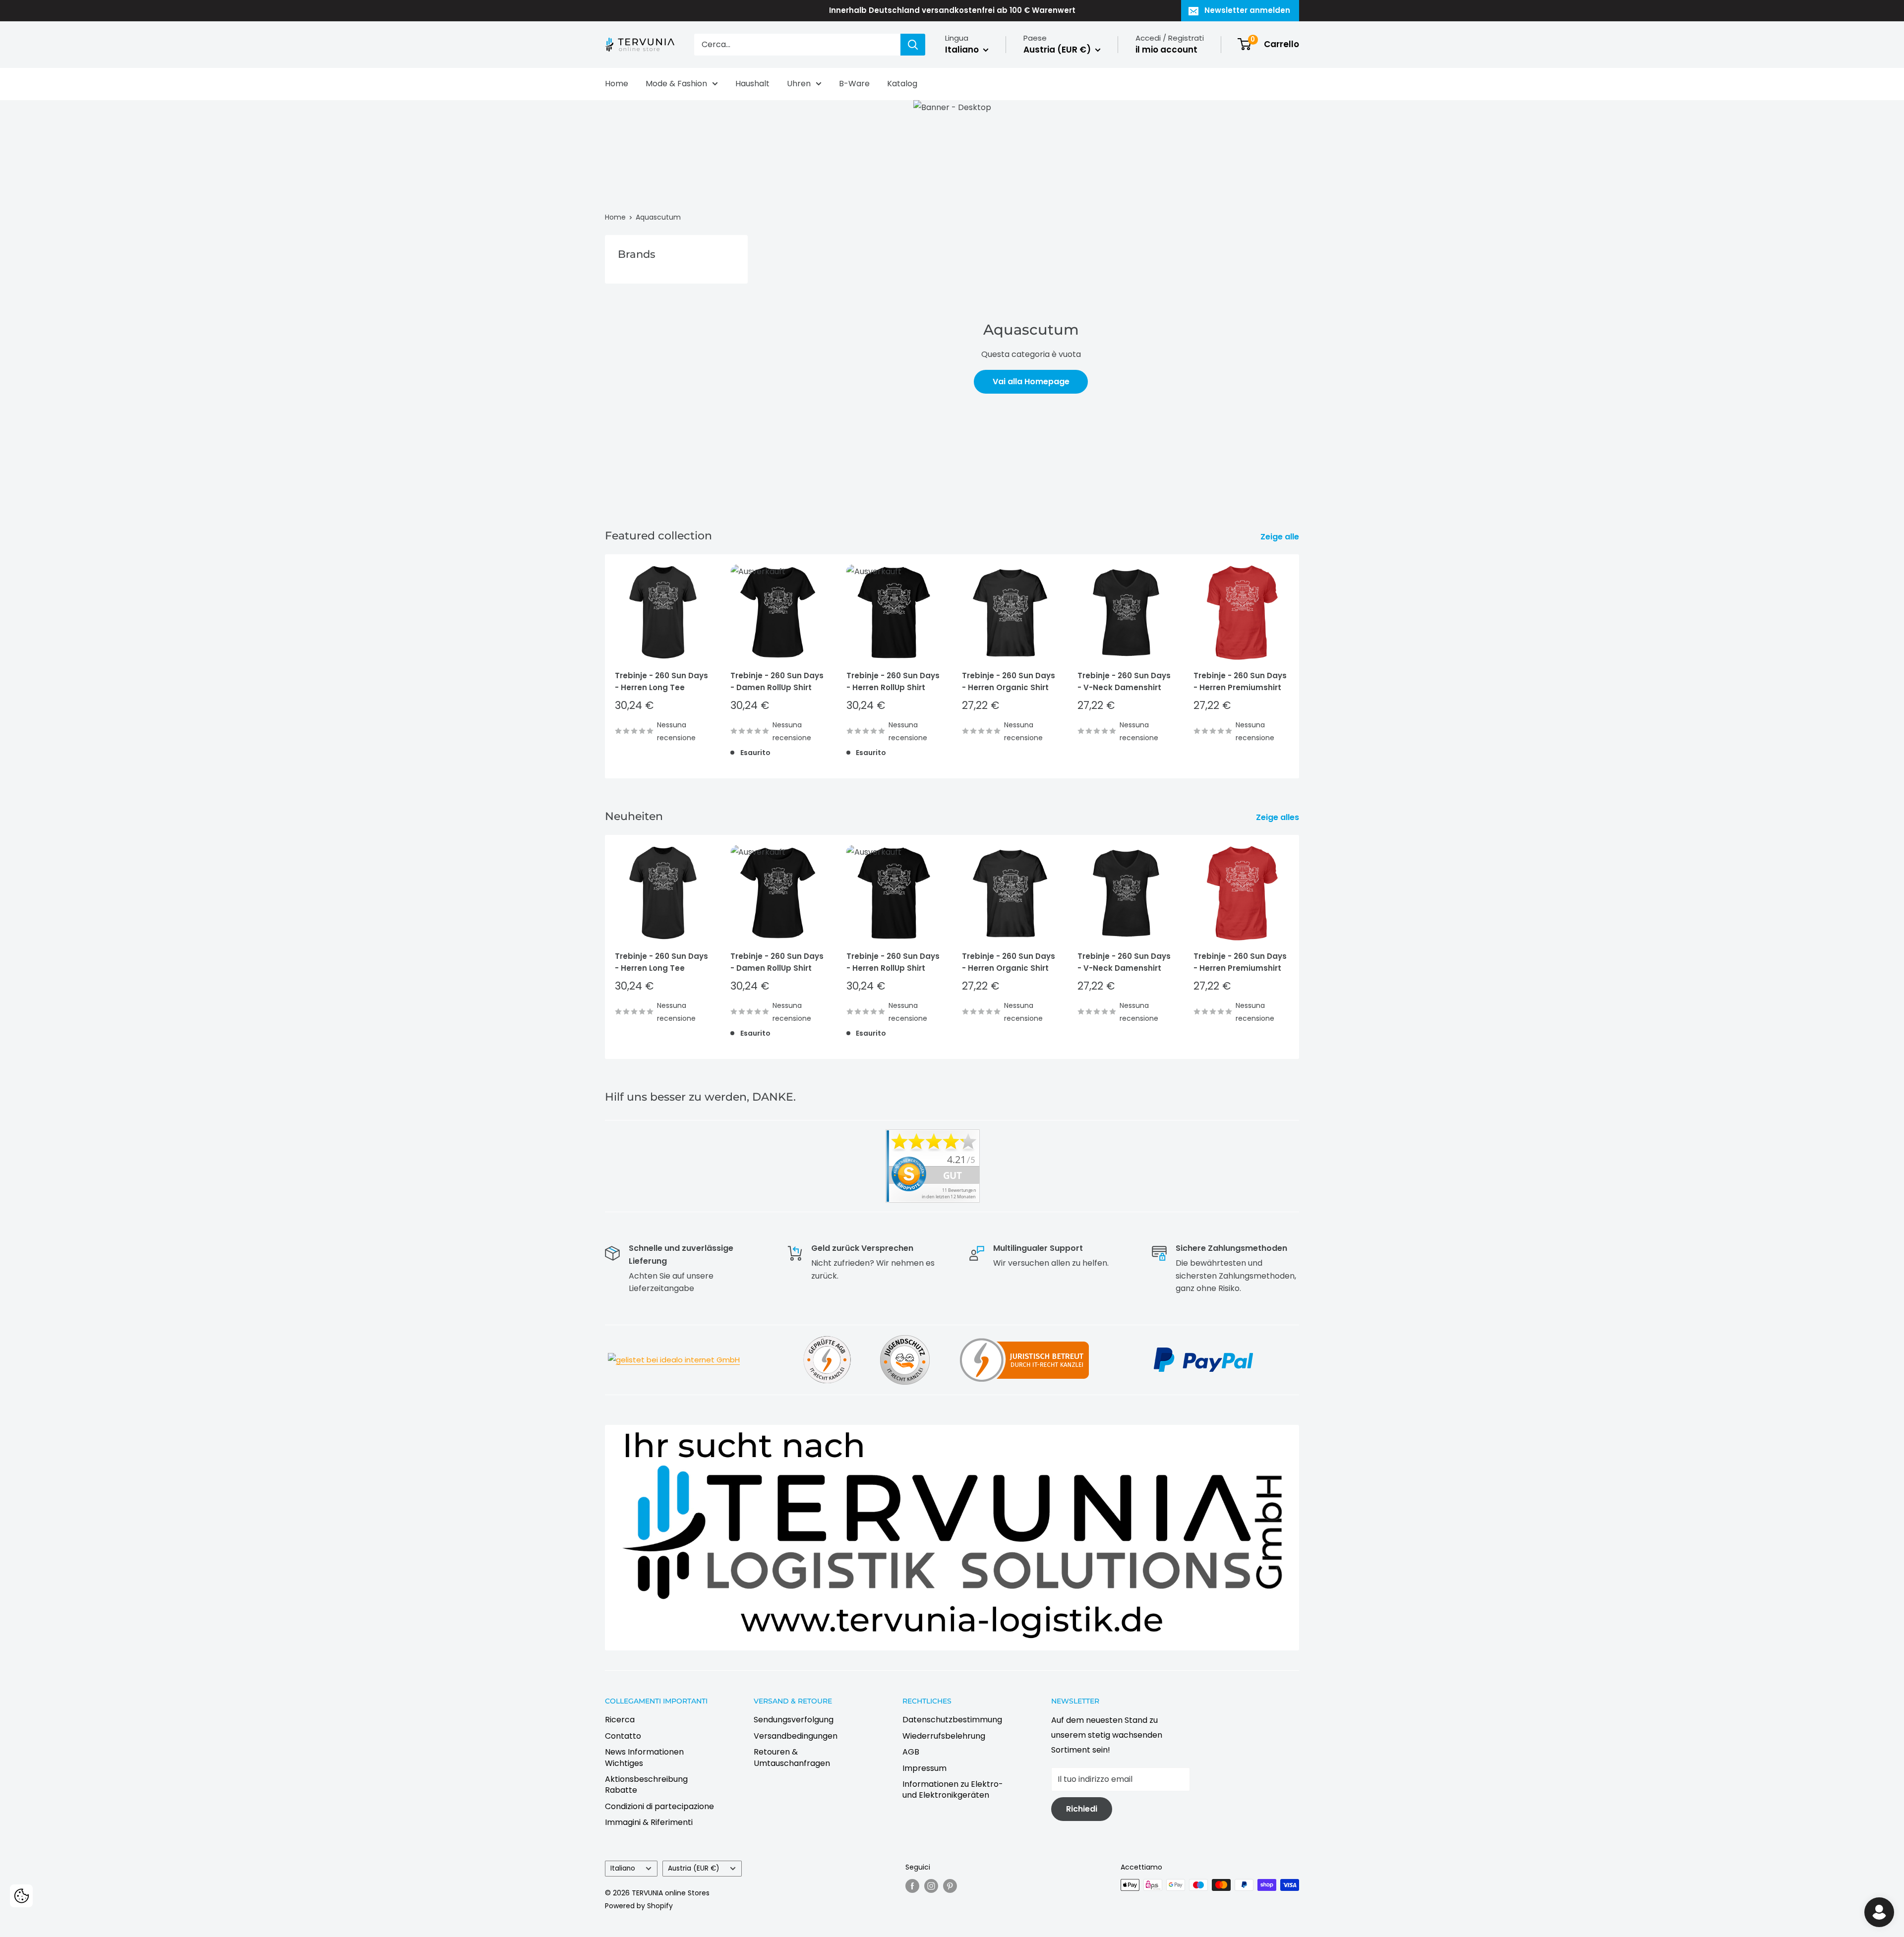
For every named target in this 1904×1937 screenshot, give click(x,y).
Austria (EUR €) (694, 1868)
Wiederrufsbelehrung (944, 1736)
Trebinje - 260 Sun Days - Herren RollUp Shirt (893, 682)
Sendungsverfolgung (794, 1720)
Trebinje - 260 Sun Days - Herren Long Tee (661, 682)
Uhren (799, 84)
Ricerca (620, 1720)
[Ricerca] (913, 45)
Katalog (902, 84)
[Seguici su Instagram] (931, 1886)
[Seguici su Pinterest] (950, 1886)
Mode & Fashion (676, 84)
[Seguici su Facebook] (912, 1886)
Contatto (623, 1736)
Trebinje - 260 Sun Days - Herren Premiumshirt (1240, 682)
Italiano (623, 1868)
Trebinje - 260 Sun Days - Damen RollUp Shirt (777, 682)
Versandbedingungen (796, 1736)
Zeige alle (1281, 537)
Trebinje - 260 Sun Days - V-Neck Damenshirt (1124, 682)
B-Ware (854, 84)
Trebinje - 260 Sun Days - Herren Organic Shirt (1009, 682)
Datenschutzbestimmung (952, 1720)
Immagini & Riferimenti (649, 1822)
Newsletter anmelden (1247, 10)
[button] (21, 1896)
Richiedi (1082, 1809)
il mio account (1166, 50)
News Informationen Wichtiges (644, 1757)
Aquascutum (658, 217)
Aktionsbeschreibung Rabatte (646, 1785)
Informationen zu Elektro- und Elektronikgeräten (953, 1790)
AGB (911, 1752)
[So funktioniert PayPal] (1203, 1346)
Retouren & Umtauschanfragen (792, 1757)
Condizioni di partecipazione (659, 1806)
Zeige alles (1279, 817)
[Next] (1299, 667)
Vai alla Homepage (1031, 382)
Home (617, 84)
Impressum (924, 1768)
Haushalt (752, 84)
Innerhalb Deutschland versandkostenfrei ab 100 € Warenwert (952, 10)
